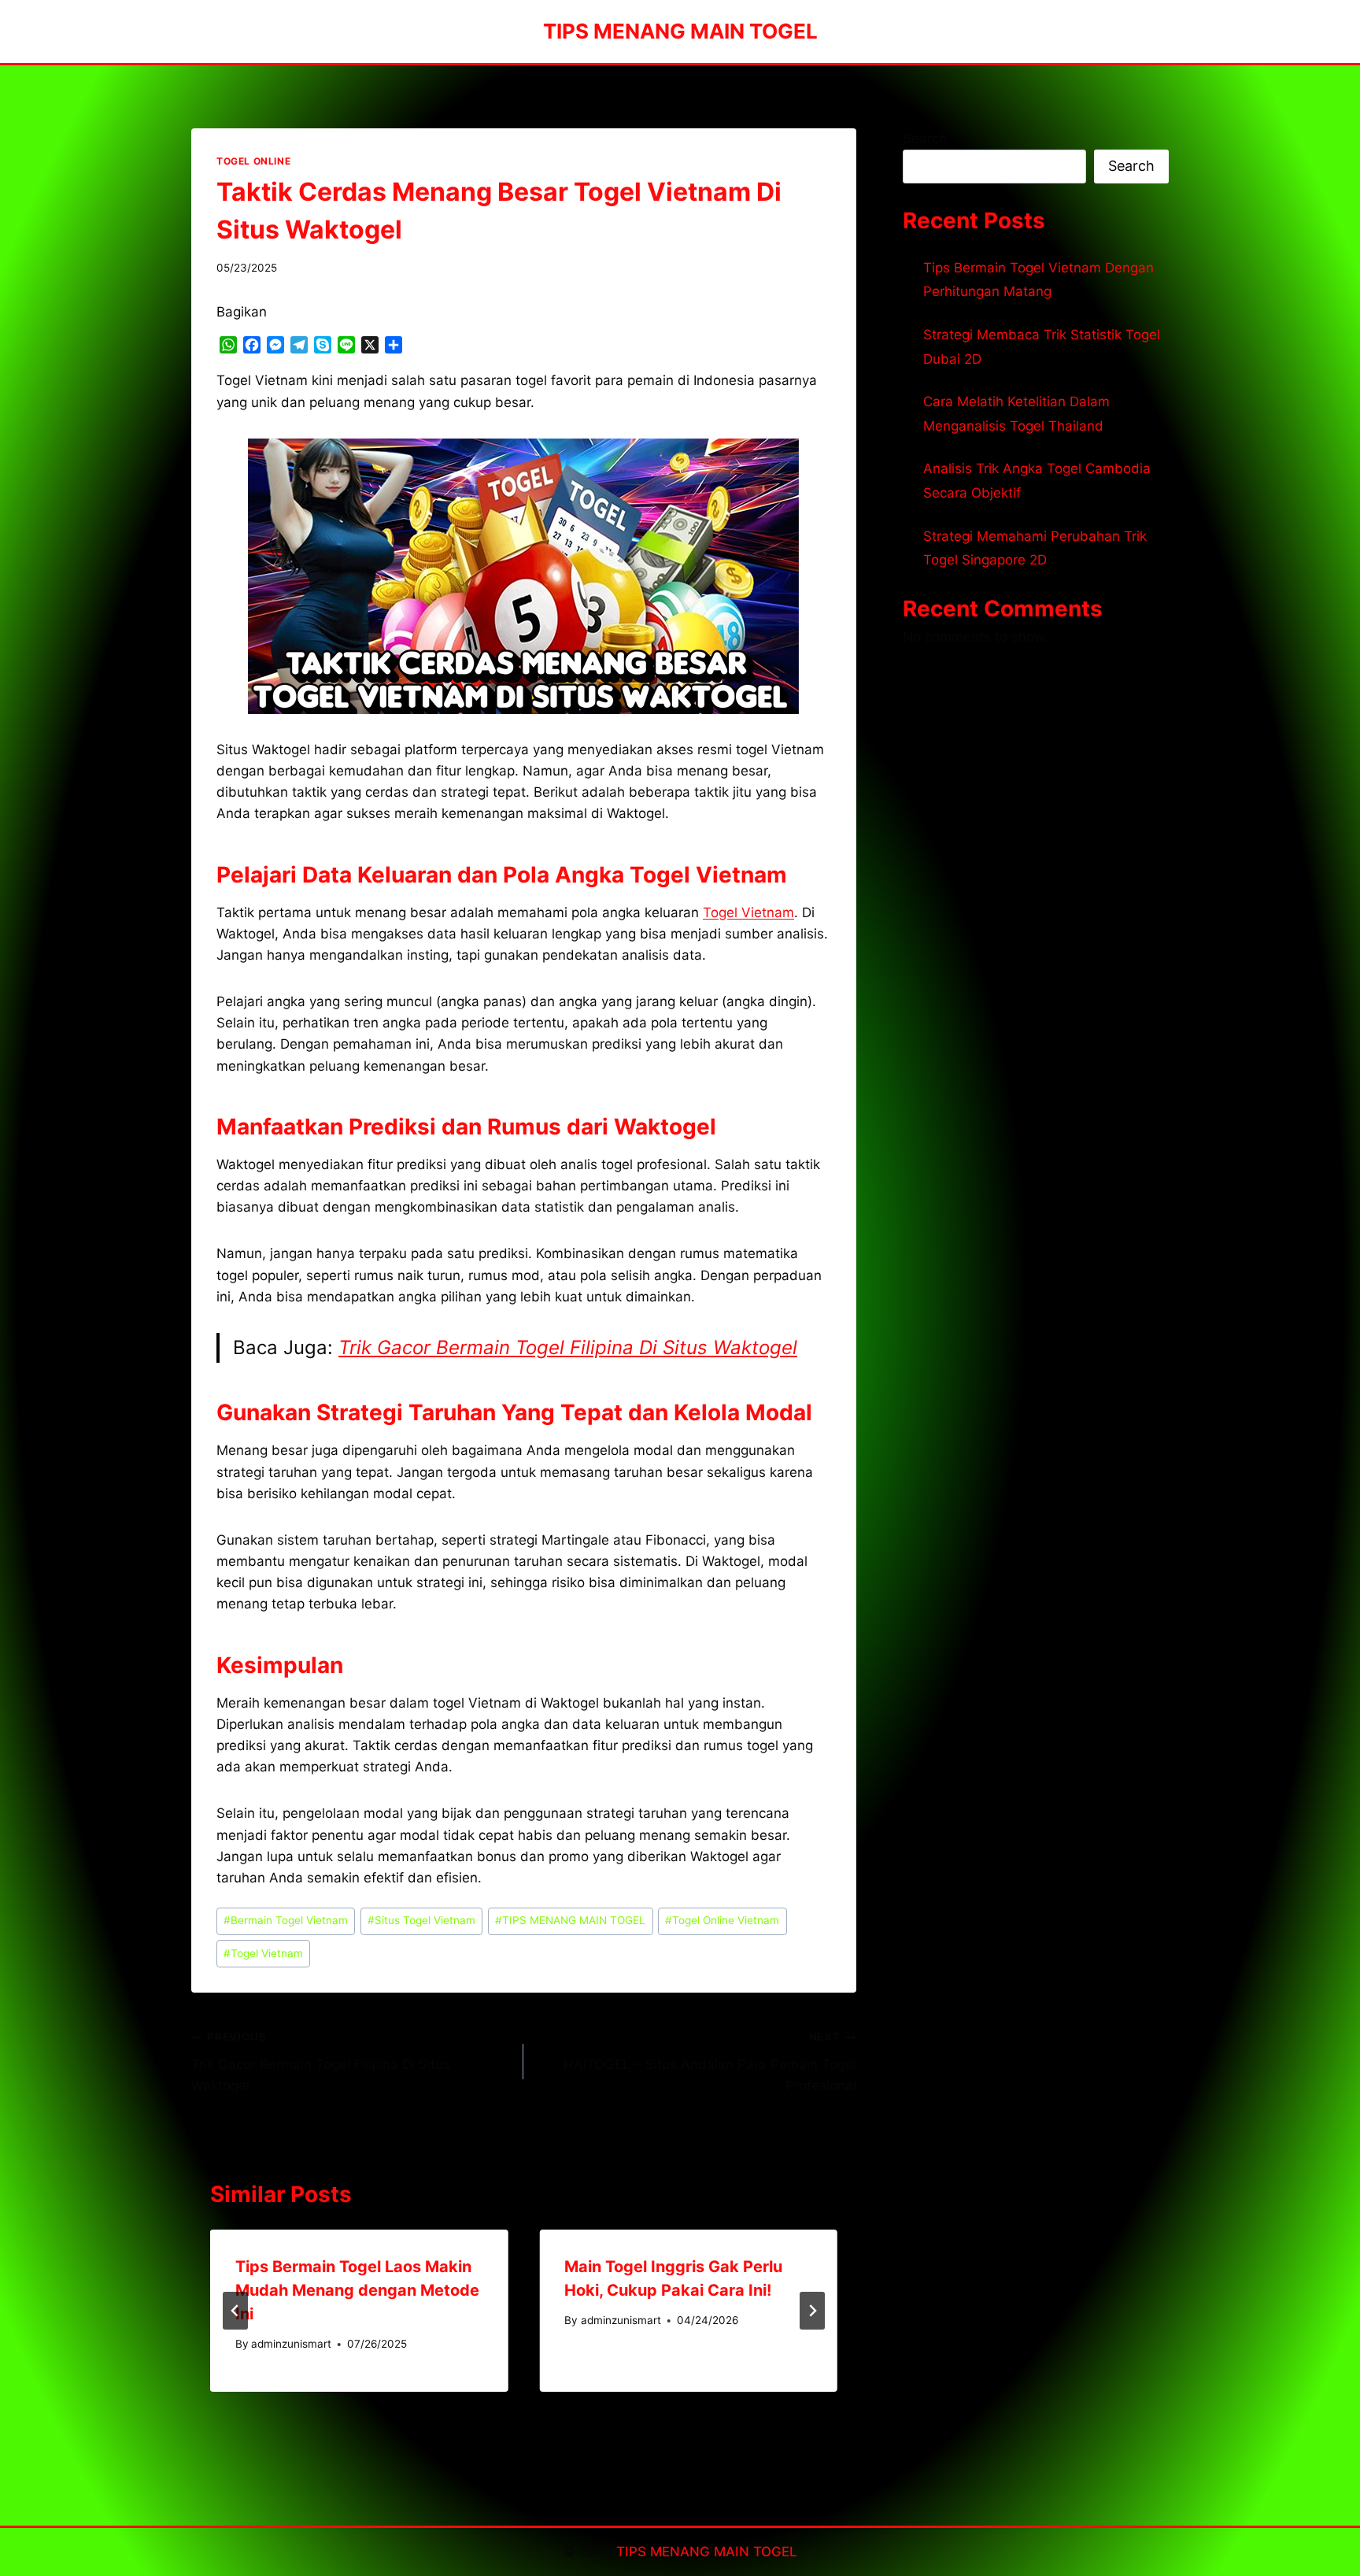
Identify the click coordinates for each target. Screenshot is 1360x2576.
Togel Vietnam (748, 912)
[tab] (492, 2405)
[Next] (812, 2311)
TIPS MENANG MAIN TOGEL (570, 1920)
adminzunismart (291, 2344)
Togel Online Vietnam (722, 1920)
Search (925, 139)
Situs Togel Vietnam (421, 1920)
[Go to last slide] (235, 2311)
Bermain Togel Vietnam (286, 1920)
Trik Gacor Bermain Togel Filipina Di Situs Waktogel (568, 1347)
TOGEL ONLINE (253, 161)
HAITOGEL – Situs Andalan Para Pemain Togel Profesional (710, 2062)
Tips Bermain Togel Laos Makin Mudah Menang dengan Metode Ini (357, 2290)
